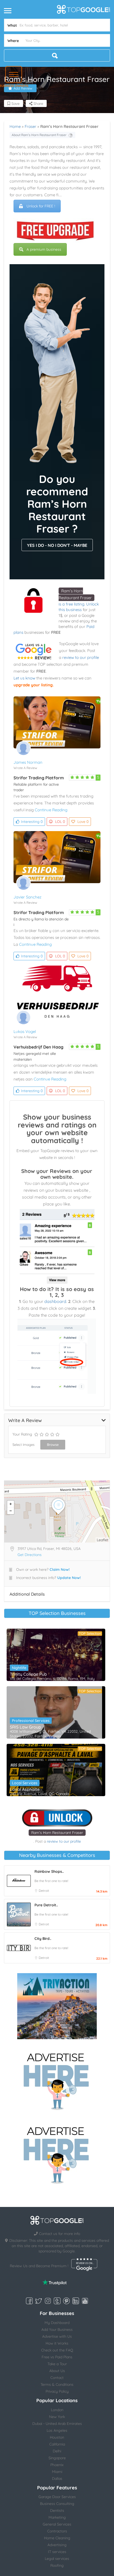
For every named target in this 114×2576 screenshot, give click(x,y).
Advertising (57, 2545)
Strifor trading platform (39, 778)
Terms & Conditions (57, 2384)
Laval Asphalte (25, 1789)
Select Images (23, 1445)
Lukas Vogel (25, 1031)
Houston (57, 2437)
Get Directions (30, 1555)
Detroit (44, 1891)
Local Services (25, 1783)
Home (15, 126)
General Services (57, 2524)
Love (83, 822)
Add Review (23, 88)
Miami (57, 2472)
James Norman (28, 762)
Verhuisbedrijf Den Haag (38, 1047)
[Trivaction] (57, 2006)
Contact (57, 2378)
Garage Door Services (57, 2497)
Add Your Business (57, 2330)
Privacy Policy (57, 2391)
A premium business (44, 249)
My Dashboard (57, 2323)
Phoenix (57, 2465)
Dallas (57, 2479)
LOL (60, 822)
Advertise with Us (57, 2336)
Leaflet (103, 1540)
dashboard (55, 1301)
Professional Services (31, 1721)
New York (57, 2417)
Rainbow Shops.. (49, 1871)
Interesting (32, 822)
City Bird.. (43, 1939)
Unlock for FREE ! (41, 206)
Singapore (57, 2458)
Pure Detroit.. (46, 1905)
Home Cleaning (57, 2538)
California (57, 2444)
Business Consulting (57, 2504)
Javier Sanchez (27, 897)
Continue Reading (51, 810)
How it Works (57, 2343)
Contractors (57, 2531)
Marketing (57, 2517)
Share (38, 104)
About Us (57, 2371)
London (57, 2410)
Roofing (57, 2565)
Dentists (57, 2510)
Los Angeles (57, 2430)
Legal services (57, 2559)
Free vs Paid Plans (57, 2357)
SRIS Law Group (25, 1727)
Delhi (57, 2451)
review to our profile (81, 657)
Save (15, 104)
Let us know (24, 678)
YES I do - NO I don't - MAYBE (57, 545)
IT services (57, 2552)
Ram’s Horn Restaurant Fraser (57, 1833)
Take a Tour (57, 2364)
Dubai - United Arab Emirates (57, 2424)
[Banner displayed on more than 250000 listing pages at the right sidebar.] (57, 2080)
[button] (14, 74)
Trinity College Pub (28, 1674)
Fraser (30, 126)
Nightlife (19, 1668)
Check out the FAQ (57, 2350)
